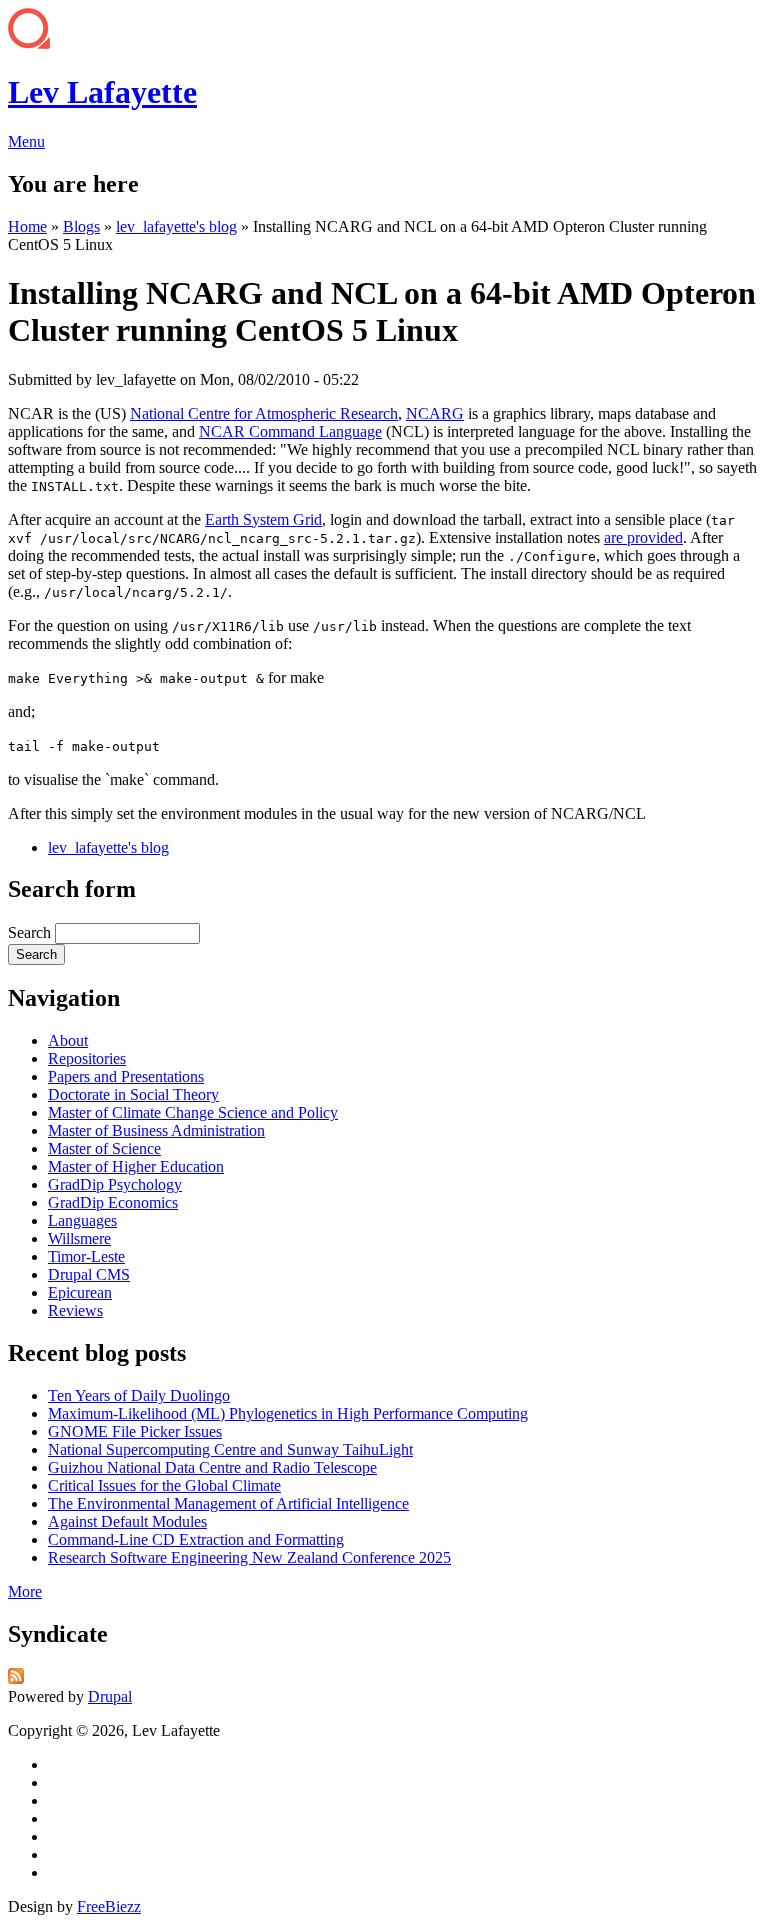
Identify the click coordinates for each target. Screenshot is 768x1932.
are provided (643, 537)
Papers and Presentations (126, 1076)
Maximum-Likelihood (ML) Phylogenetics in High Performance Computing (288, 1413)
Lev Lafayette (102, 92)
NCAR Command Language (290, 431)
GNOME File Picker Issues (135, 1431)
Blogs (81, 226)
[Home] (29, 43)
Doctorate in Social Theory (133, 1094)
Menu (26, 141)
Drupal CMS (89, 1274)
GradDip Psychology (115, 1184)
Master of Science (104, 1148)
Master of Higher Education (136, 1166)
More (25, 1591)
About (68, 1040)
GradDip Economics (113, 1202)
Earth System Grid (263, 519)
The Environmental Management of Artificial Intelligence (228, 1503)
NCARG (435, 413)
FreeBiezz (109, 1906)
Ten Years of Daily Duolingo (139, 1395)
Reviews (75, 1310)
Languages (82, 1220)
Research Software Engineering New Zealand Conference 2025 (249, 1557)
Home (27, 226)
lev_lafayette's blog (176, 226)
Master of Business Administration (156, 1130)
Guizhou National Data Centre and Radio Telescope (212, 1467)
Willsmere (79, 1238)
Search (31, 932)
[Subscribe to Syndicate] (16, 1678)
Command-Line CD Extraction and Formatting (196, 1539)
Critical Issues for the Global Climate (164, 1485)
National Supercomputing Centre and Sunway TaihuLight (230, 1449)
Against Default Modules (127, 1521)
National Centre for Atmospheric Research (264, 413)
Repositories (87, 1058)
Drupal (110, 1696)
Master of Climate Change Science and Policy (193, 1112)
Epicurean (80, 1292)
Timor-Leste (86, 1256)
